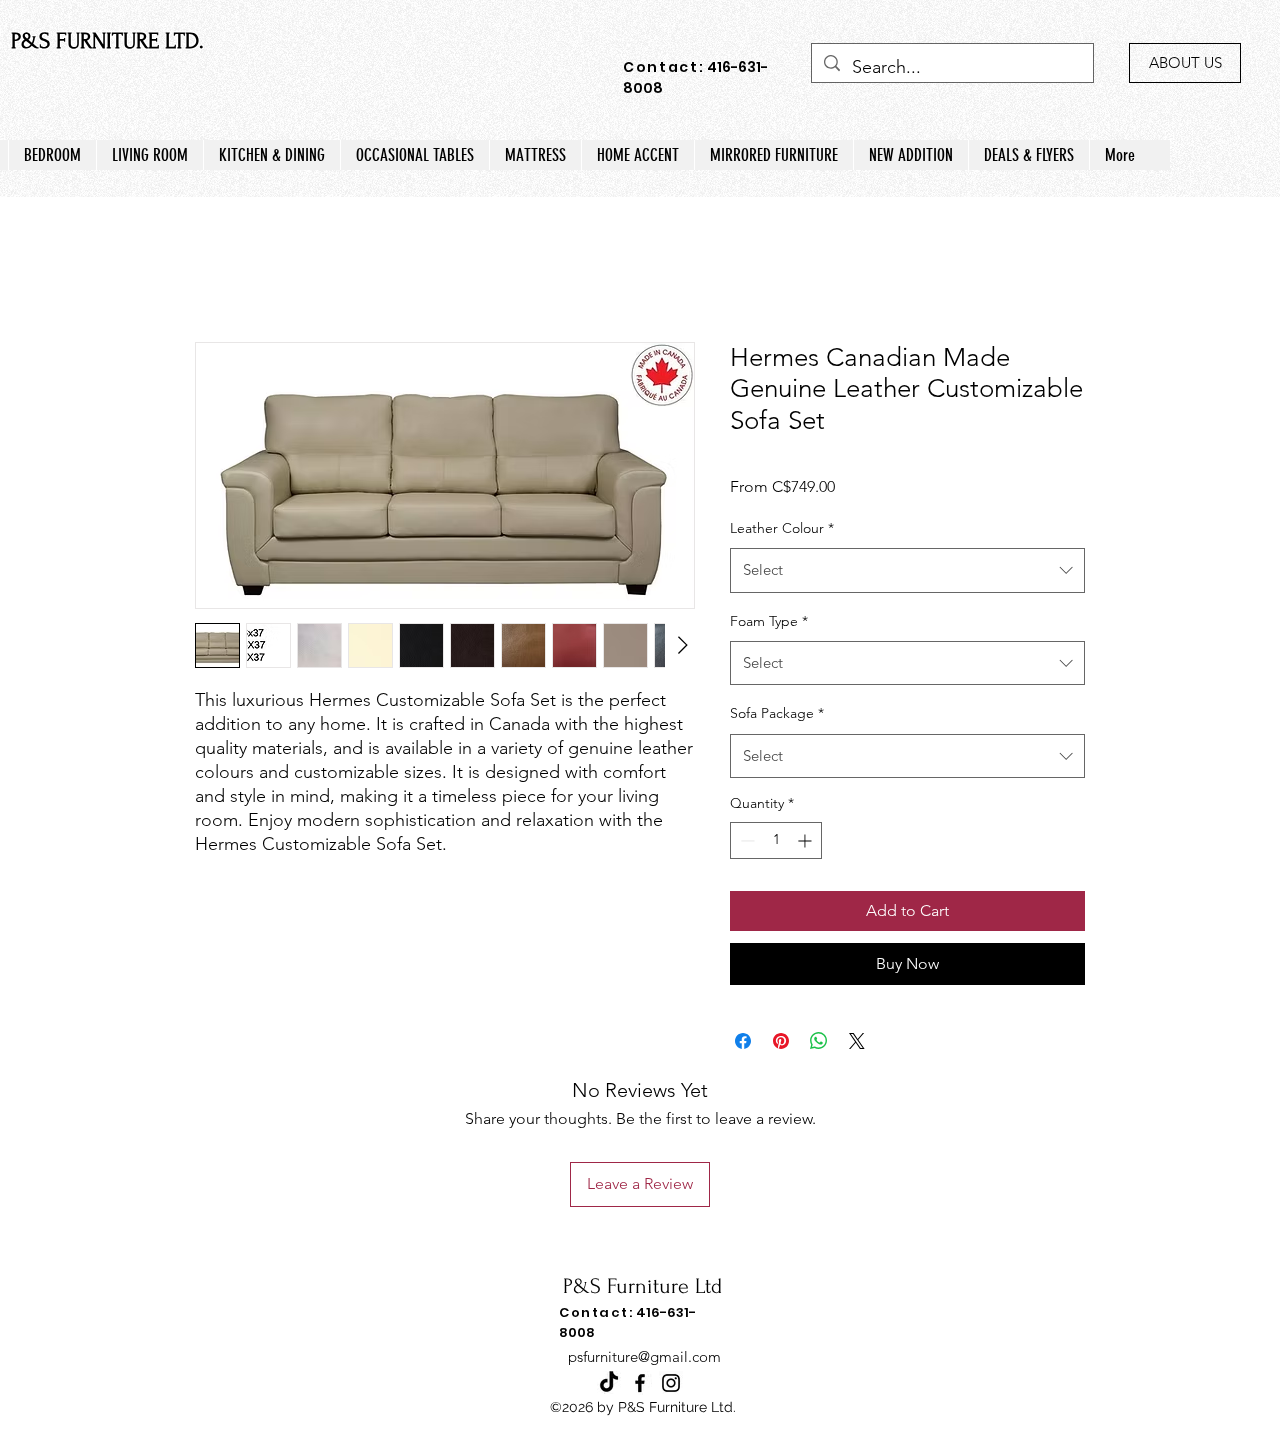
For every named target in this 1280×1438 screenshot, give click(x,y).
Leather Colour (782, 528)
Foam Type (769, 621)
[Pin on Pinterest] (781, 1041)
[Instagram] (671, 1383)
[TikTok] (609, 1383)
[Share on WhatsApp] (819, 1041)
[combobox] (907, 570)
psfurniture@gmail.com (644, 1356)
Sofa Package (777, 713)
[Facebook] (640, 1383)
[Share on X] (857, 1041)
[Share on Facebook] (743, 1041)
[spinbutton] (776, 840)
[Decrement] (745, 840)
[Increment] (806, 840)
